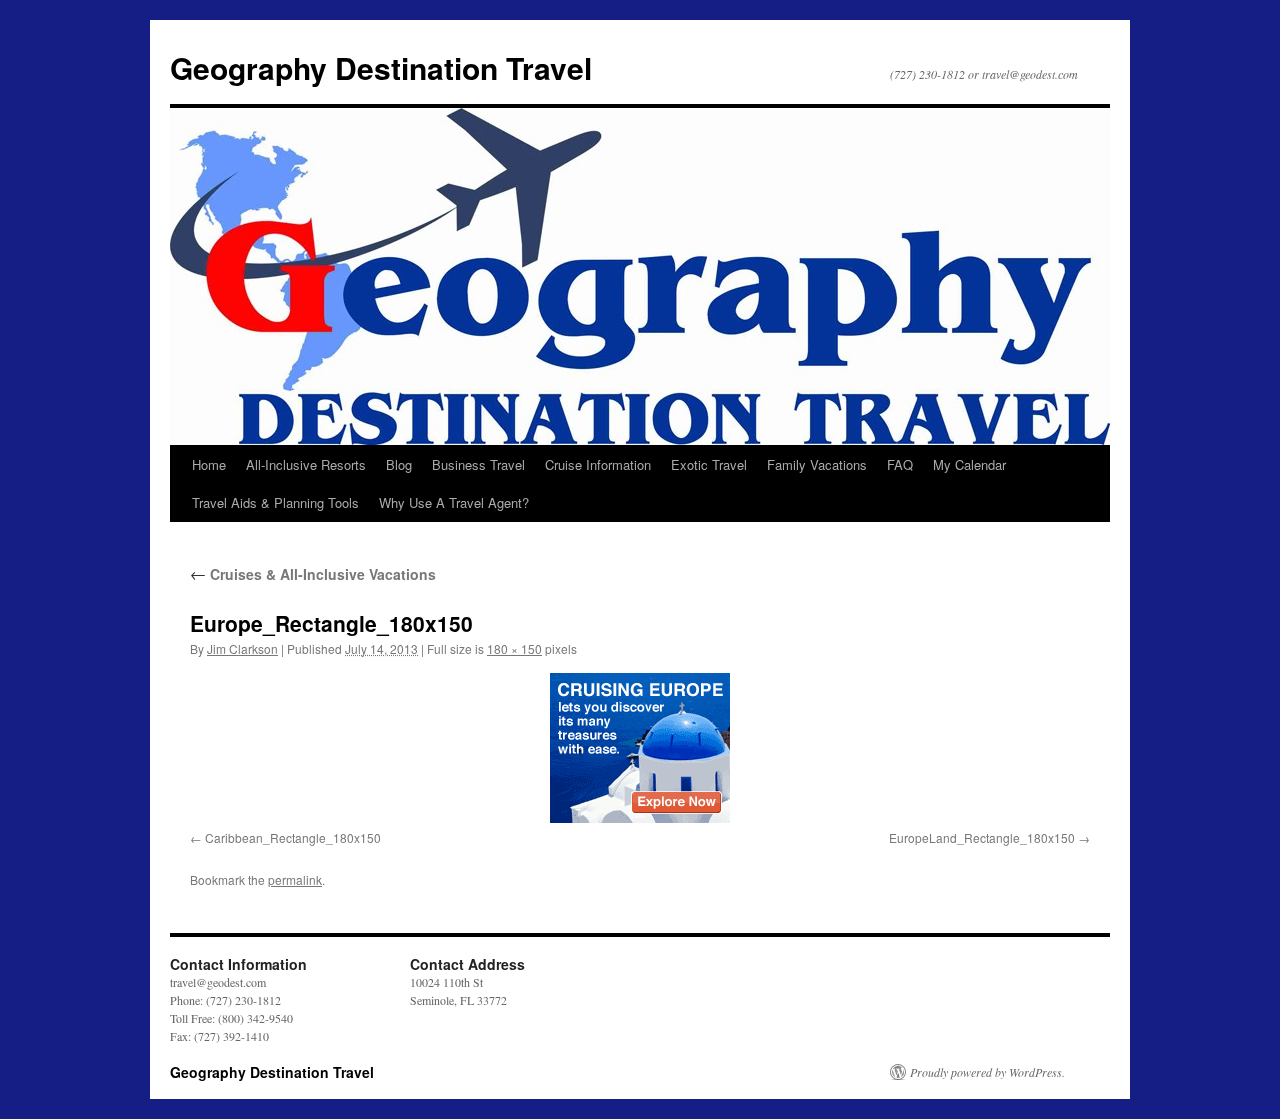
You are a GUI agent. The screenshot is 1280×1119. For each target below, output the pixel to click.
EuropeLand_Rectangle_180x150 (982, 837)
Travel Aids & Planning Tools (275, 502)
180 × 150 (514, 648)
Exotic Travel (709, 464)
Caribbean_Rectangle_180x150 (293, 837)
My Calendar (969, 464)
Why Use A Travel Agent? (454, 502)
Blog (399, 464)
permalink (295, 879)
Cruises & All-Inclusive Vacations (313, 574)
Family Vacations (817, 464)
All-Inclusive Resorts (306, 464)
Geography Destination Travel (381, 67)
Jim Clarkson (242, 648)
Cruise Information (598, 464)
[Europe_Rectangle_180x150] (640, 748)
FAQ (900, 464)
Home (209, 464)
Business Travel (478, 464)
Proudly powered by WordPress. (987, 1072)
